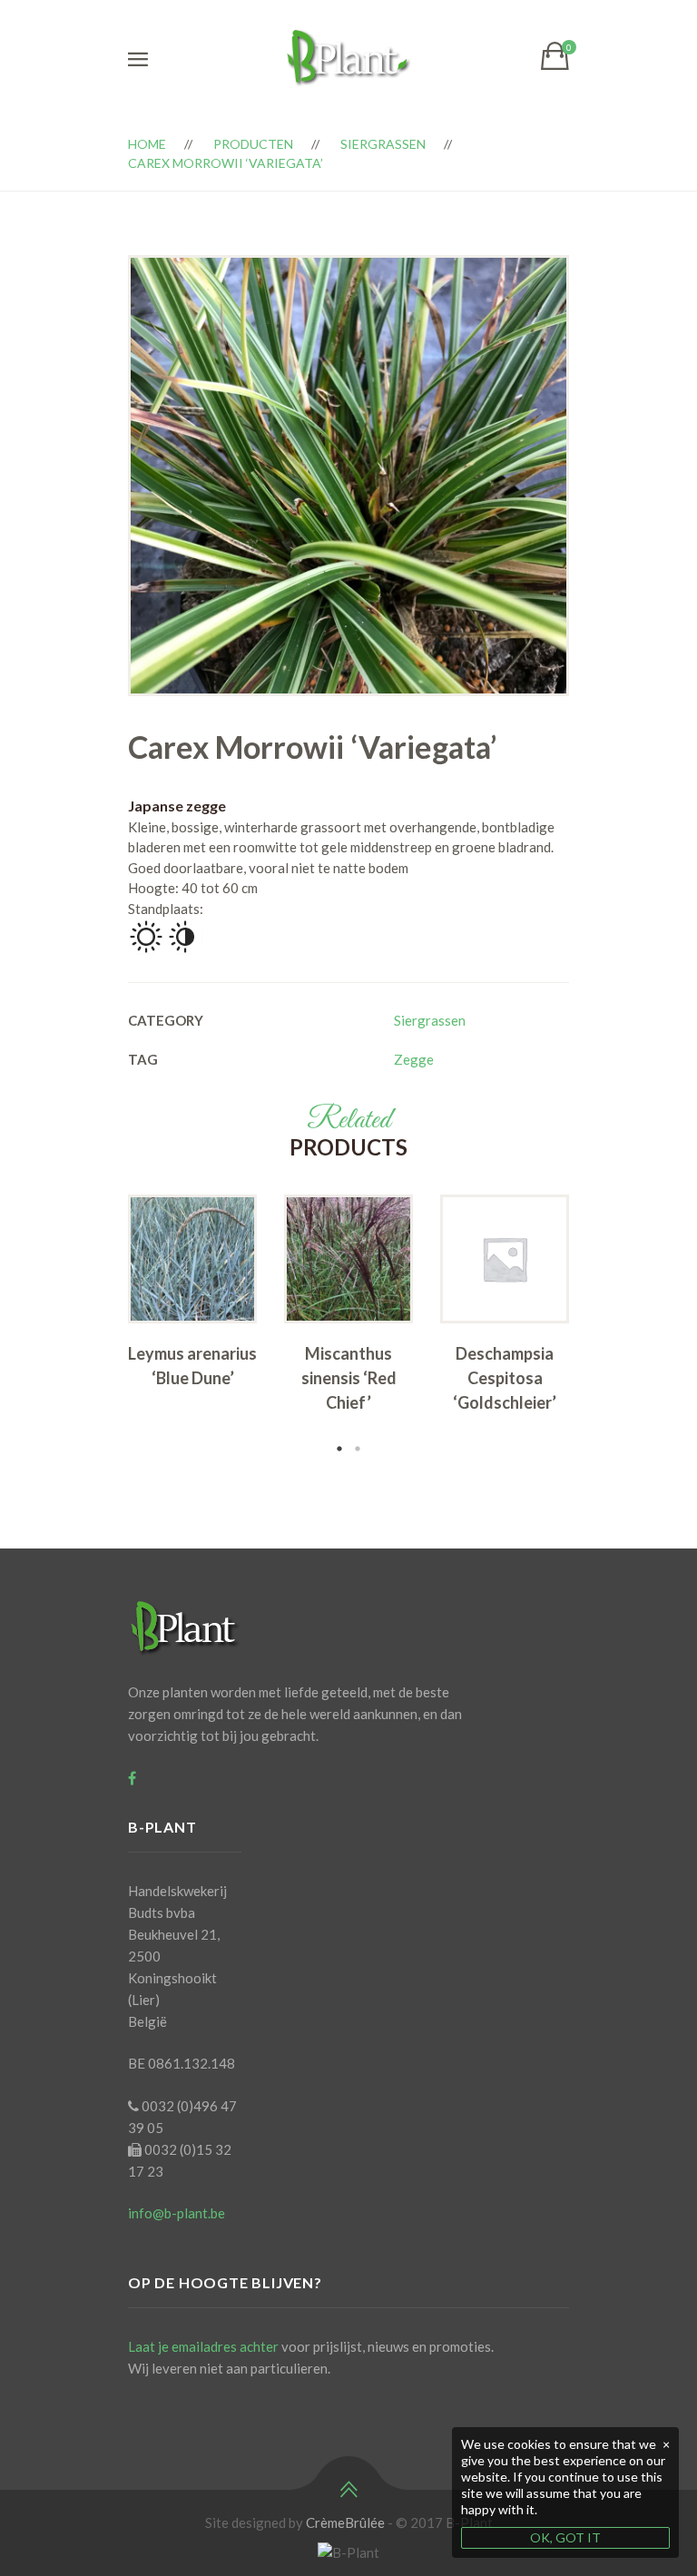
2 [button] (358, 1449)
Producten (253, 144)
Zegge (414, 1059)
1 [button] (339, 1449)
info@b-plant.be (177, 2213)
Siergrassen (383, 144)
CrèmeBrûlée (345, 2522)
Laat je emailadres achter (203, 2346)
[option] (192, 1297)
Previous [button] (101, 1326)
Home (147, 144)
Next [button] (596, 1326)
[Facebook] (132, 1778)
